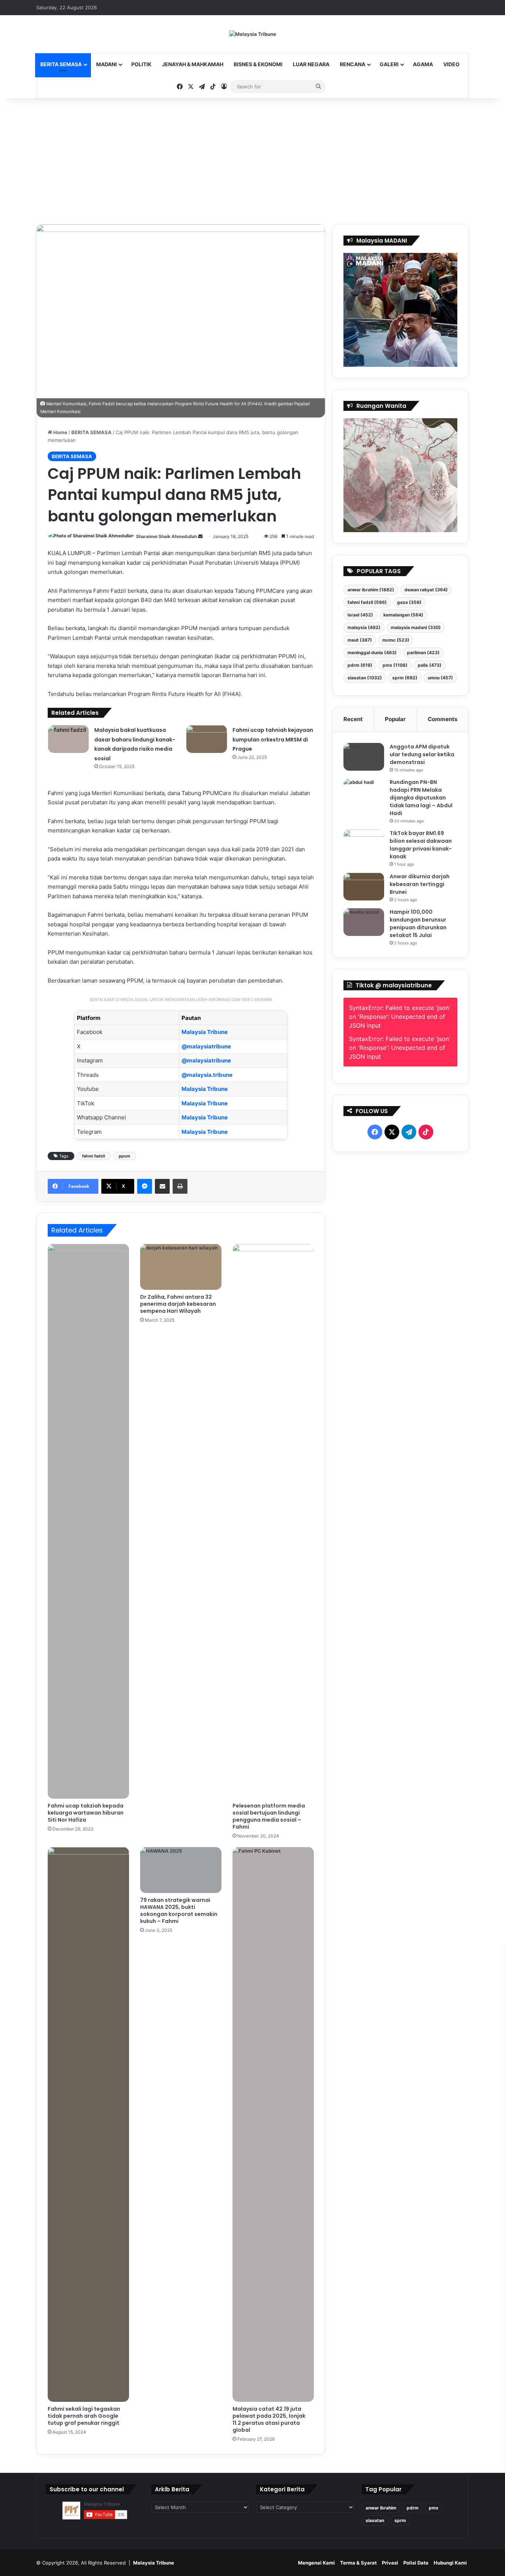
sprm (405, 678)
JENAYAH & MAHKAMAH (193, 64)
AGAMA (423, 64)
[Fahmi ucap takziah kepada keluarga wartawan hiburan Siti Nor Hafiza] (88, 1521)
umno (440, 678)
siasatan (365, 678)
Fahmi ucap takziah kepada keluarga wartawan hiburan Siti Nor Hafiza (86, 1813)
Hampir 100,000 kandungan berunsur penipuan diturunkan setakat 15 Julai (418, 924)
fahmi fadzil (94, 1156)
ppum (124, 1156)
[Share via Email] (162, 1186)
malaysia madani (416, 627)
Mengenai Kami (316, 2563)
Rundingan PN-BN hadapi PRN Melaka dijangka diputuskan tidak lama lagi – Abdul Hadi (421, 798)
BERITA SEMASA (61, 64)
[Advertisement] (253, 161)
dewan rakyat (426, 590)
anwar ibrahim (371, 590)
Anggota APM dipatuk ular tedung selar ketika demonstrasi (422, 754)
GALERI (389, 64)
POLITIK (141, 64)
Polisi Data (416, 2563)
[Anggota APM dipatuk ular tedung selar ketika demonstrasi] (364, 757)
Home (60, 432)
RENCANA (353, 64)
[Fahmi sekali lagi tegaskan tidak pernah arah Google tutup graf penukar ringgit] (88, 2124)
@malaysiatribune (206, 1046)
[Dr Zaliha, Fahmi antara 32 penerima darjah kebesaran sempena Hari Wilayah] (181, 1267)
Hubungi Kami (450, 2563)
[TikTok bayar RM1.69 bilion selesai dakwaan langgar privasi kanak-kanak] (364, 843)
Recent (353, 719)
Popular (395, 719)
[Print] (180, 1186)
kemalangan (403, 615)
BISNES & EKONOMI (258, 64)
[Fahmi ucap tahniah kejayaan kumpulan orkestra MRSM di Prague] (207, 739)
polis (430, 665)
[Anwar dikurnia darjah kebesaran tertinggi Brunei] (364, 887)
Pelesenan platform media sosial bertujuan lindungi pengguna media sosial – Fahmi (269, 1816)
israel (360, 615)
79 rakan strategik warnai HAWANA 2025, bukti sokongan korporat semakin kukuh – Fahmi (179, 1911)
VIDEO (451, 64)
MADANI (106, 64)
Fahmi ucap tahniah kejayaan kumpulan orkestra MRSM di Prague (273, 739)
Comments (443, 719)
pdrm (360, 665)
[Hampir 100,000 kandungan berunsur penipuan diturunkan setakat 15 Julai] (364, 922)
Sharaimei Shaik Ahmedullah (167, 536)
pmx (395, 665)
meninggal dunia (372, 653)
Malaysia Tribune (205, 1032)
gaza (409, 602)
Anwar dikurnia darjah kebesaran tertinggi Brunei (420, 884)
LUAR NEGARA (311, 64)
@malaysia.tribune (207, 1075)
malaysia (364, 627)
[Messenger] (145, 1186)
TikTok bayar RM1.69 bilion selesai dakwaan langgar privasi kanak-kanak (421, 845)
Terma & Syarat (358, 2563)
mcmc (396, 640)
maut (360, 640)
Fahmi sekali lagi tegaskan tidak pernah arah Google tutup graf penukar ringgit (84, 2416)
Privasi (390, 2563)
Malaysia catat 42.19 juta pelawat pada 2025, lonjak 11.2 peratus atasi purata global (269, 2419)
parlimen (423, 653)
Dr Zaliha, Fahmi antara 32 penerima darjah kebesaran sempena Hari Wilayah (178, 1304)
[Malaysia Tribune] (253, 34)
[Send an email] (200, 536)
